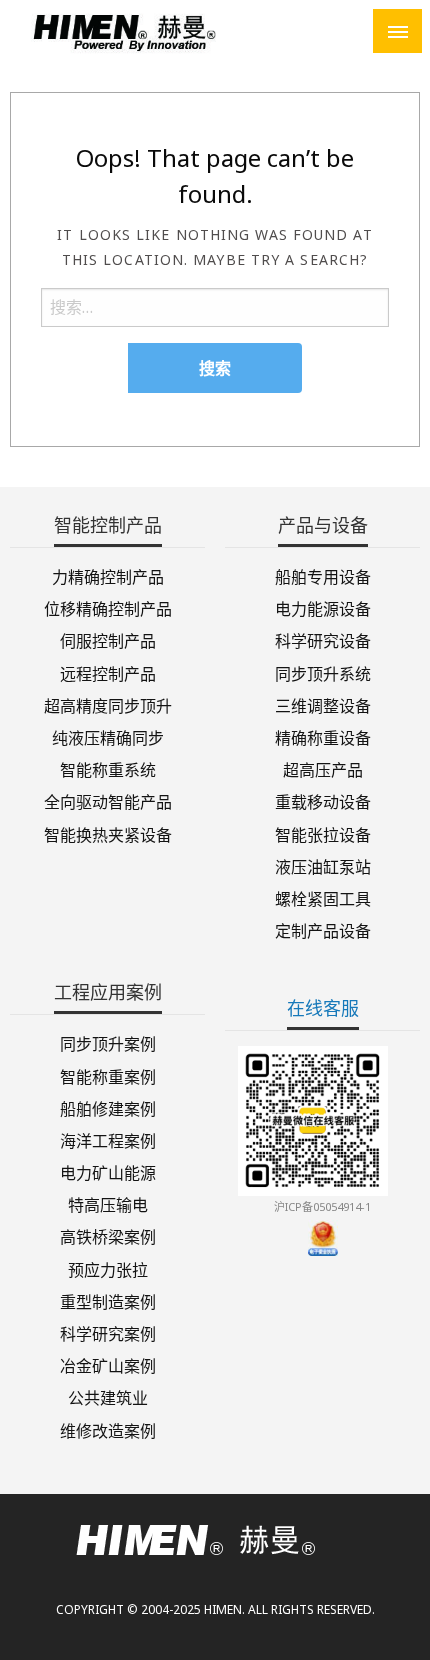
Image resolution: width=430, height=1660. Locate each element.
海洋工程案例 (108, 1139)
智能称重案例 (108, 1075)
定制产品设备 (323, 929)
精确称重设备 (323, 736)
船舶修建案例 (108, 1107)
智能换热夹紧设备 (108, 833)
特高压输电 (108, 1203)
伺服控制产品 (108, 639)
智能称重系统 (108, 768)
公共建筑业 (108, 1396)
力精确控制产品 (108, 575)
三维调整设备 (323, 704)
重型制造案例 (108, 1300)
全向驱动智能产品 (108, 800)
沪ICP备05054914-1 (322, 1206)
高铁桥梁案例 (108, 1235)
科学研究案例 (108, 1332)
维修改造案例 (108, 1429)
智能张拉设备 (323, 833)
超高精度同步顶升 (108, 704)
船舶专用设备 (323, 575)
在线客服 (323, 1008)
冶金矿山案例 (108, 1364)
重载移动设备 (323, 800)
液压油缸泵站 (323, 865)
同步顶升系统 (323, 672)
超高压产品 (323, 768)
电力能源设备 (323, 607)
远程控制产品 (108, 672)
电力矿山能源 (108, 1171)
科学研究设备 (323, 639)
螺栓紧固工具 (323, 897)
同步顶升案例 (108, 1042)
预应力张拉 (108, 1268)
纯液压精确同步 (108, 736)
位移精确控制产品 (108, 607)
